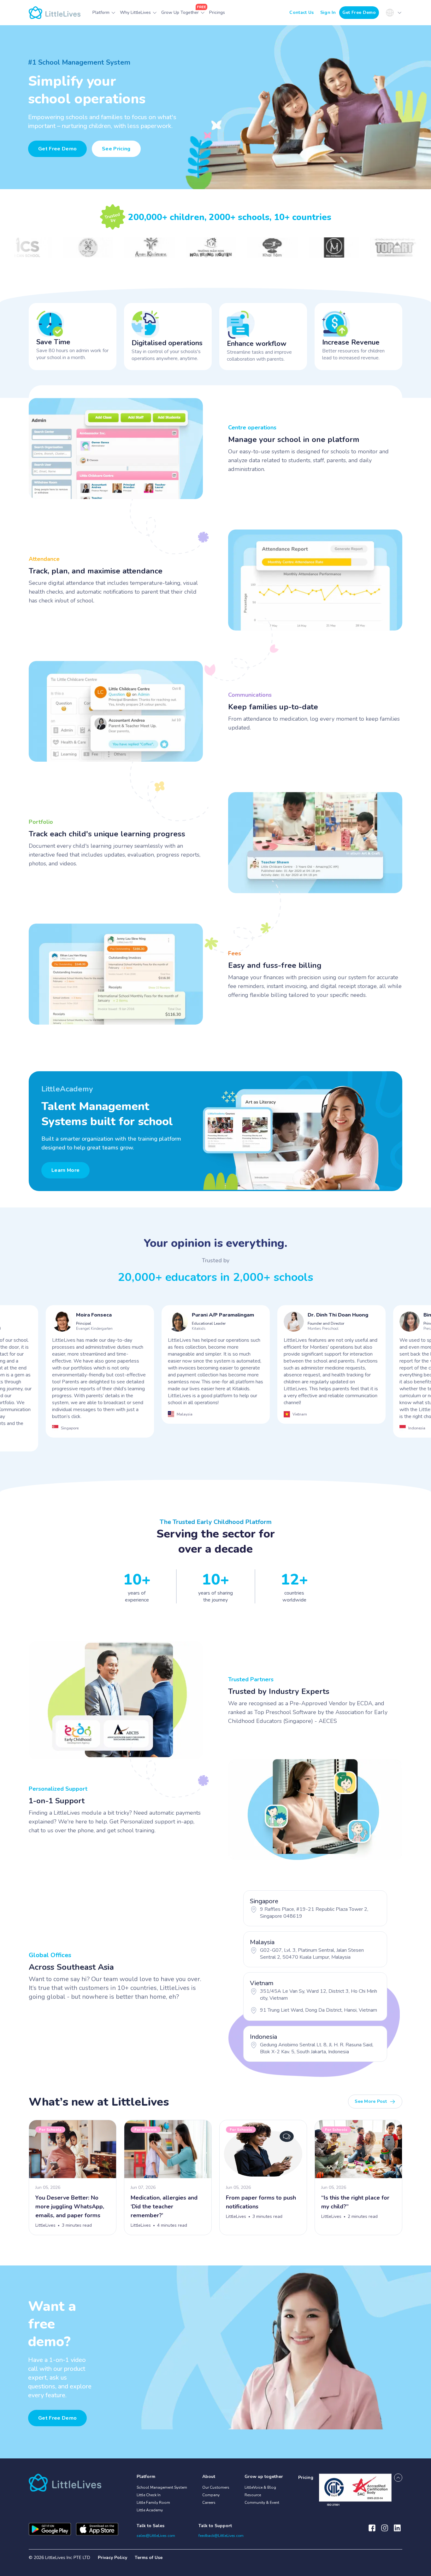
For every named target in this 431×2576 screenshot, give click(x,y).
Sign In (328, 12)
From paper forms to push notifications (261, 2202)
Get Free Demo (359, 12)
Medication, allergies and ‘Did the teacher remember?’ (164, 2207)
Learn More (65, 1170)
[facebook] (372, 2531)
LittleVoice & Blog (260, 2487)
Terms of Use (149, 2558)
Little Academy (150, 2510)
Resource (253, 2495)
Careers (209, 2503)
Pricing (306, 2477)
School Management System (162, 2487)
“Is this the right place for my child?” (355, 2202)
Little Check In (149, 2495)
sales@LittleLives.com (156, 2536)
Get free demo (57, 2418)
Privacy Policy (112, 2558)
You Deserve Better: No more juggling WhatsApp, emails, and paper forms (70, 2207)
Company (211, 2495)
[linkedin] (397, 2531)
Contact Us (301, 12)
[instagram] (385, 2531)
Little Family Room (153, 2503)
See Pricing (116, 149)
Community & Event (262, 2503)
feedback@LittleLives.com (221, 2536)
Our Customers (216, 2487)
